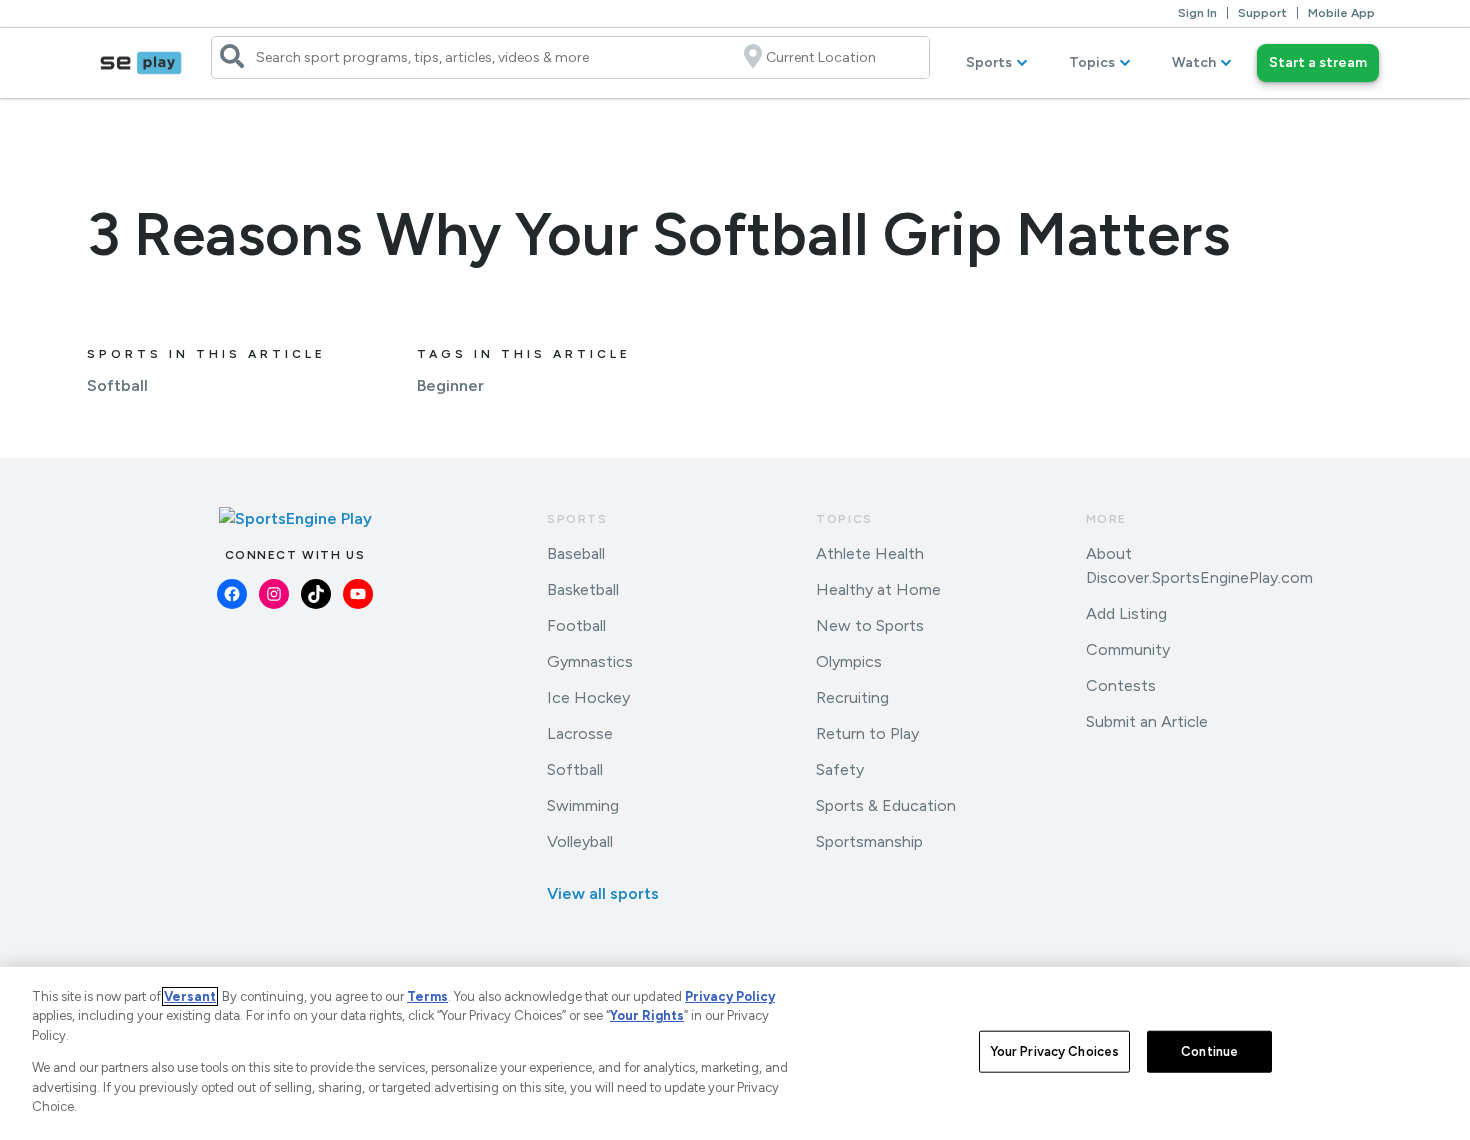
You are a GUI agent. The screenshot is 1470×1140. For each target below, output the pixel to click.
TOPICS (844, 519)
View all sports (603, 893)
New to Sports (870, 625)
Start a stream (1318, 62)
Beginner (450, 385)
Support (1262, 13)
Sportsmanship (869, 841)
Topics (1092, 62)
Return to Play (867, 733)
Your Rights (647, 1015)
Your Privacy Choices (1055, 1051)
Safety (840, 769)
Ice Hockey (588, 697)
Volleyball (580, 841)
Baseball (576, 553)
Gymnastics (590, 661)
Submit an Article (1147, 721)
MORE (1106, 519)
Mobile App (1341, 13)
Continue (1209, 1051)
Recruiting (852, 697)
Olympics (849, 661)
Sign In (1197, 13)
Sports (989, 62)
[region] (735, 1053)
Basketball (583, 589)
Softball (117, 385)
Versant (190, 996)
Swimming (583, 805)
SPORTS (577, 519)
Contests (1121, 685)
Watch (1194, 62)
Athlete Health (870, 553)
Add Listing (1126, 613)
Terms (427, 996)
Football (576, 625)
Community (1128, 649)
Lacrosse (580, 733)
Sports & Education (886, 805)
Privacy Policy (730, 996)
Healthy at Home (878, 589)
